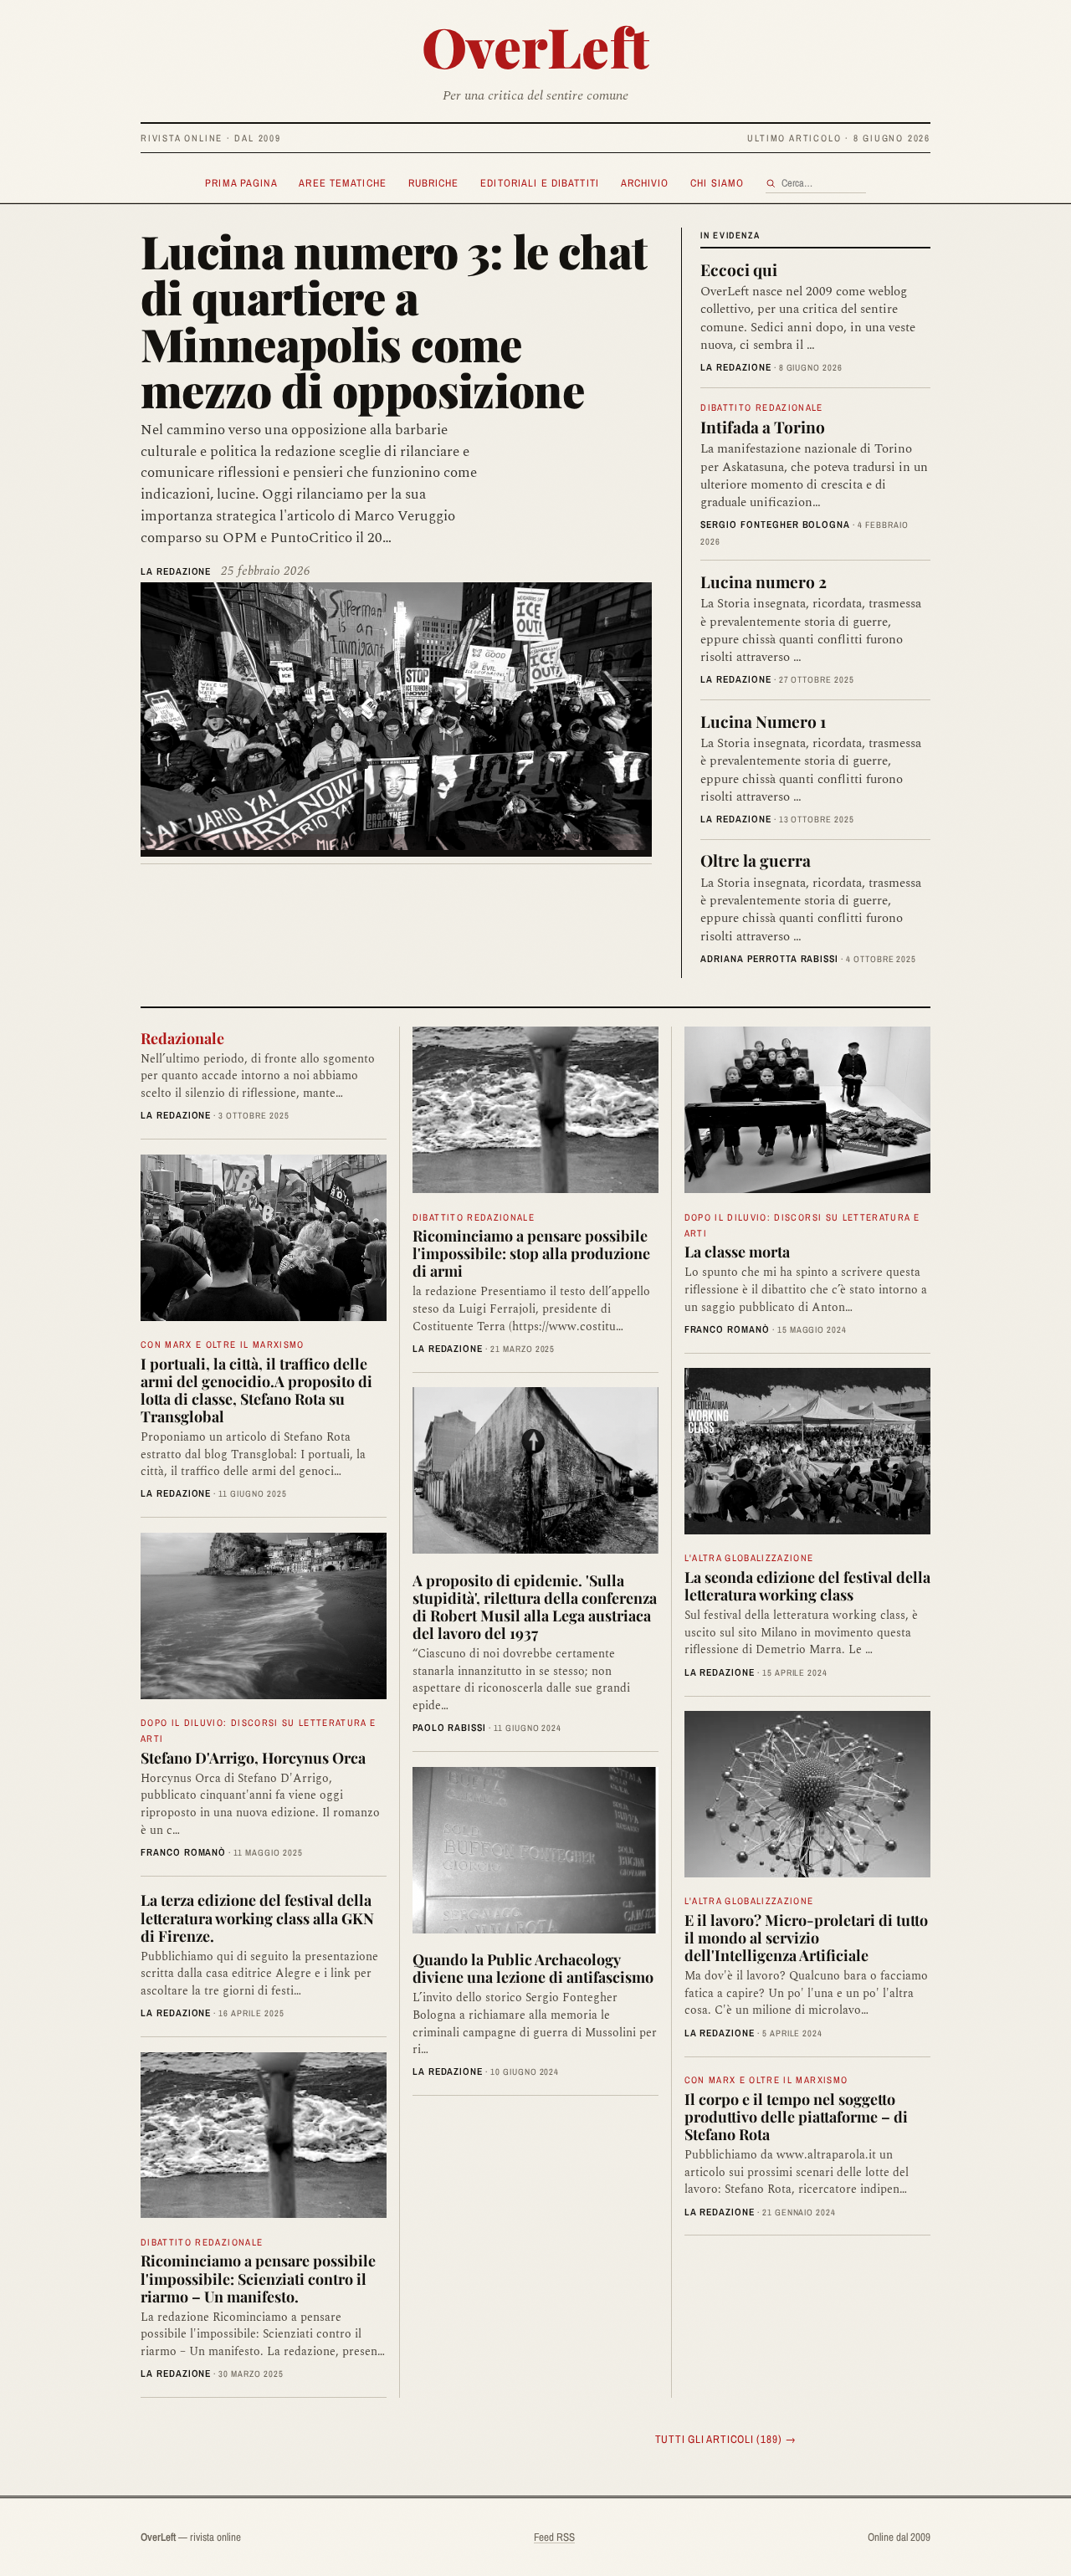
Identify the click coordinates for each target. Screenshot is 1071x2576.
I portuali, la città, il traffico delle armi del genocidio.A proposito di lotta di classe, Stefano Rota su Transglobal (256, 1390)
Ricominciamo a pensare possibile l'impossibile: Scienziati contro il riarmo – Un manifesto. (258, 2278)
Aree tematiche (343, 183)
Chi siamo (717, 183)
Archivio (645, 183)
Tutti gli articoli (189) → (726, 2439)
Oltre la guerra (756, 860)
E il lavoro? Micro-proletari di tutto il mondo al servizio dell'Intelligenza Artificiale (806, 1937)
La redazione (176, 571)
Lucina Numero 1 (763, 721)
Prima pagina (241, 183)
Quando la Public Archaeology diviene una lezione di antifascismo (533, 1968)
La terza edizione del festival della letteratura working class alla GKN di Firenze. (257, 1917)
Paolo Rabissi (449, 1728)
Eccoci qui (739, 269)
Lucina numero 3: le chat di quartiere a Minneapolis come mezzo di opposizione (394, 320)
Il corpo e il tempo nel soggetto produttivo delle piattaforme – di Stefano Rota (796, 2116)
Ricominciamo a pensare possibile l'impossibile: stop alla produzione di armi (531, 1253)
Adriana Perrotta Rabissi (769, 959)
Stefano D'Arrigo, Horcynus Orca (253, 1757)
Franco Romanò (183, 1852)
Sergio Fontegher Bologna (775, 525)
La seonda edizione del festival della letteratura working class (807, 1585)
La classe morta (737, 1251)
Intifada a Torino (763, 427)
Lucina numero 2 (764, 581)
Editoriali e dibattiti (540, 183)
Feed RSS (554, 2537)
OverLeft (536, 46)
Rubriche (434, 183)
